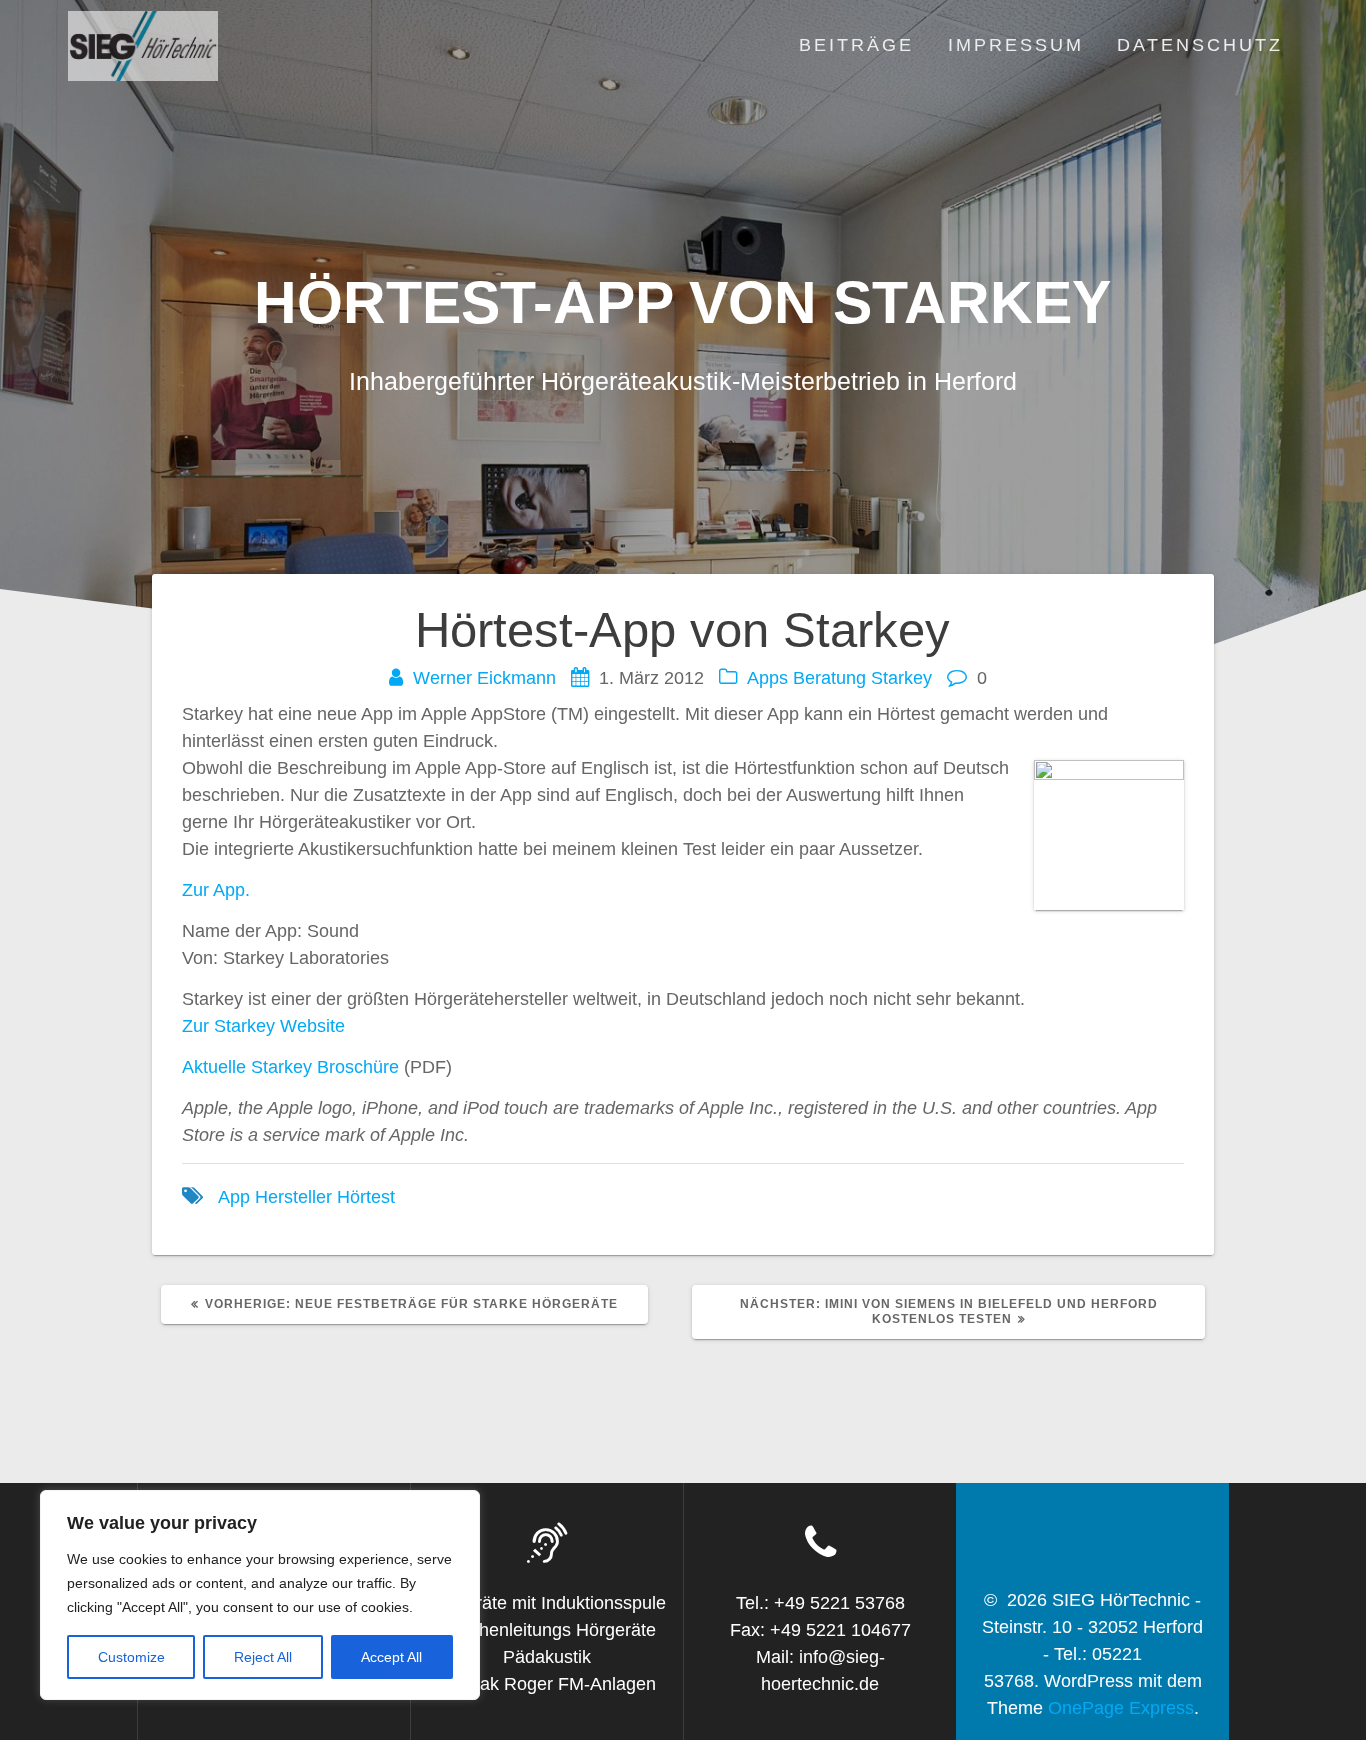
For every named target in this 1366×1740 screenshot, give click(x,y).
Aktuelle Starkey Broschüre (290, 1067)
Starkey (901, 678)
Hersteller (293, 1197)
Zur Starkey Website (263, 1026)
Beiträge (856, 45)
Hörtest (366, 1197)
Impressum (1016, 45)
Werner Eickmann (484, 678)
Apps (767, 678)
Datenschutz (1200, 45)
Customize (131, 1657)
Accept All (391, 1657)
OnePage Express (1121, 1708)
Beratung (829, 678)
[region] (260, 1595)
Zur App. (216, 890)
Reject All (263, 1657)
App (234, 1197)
